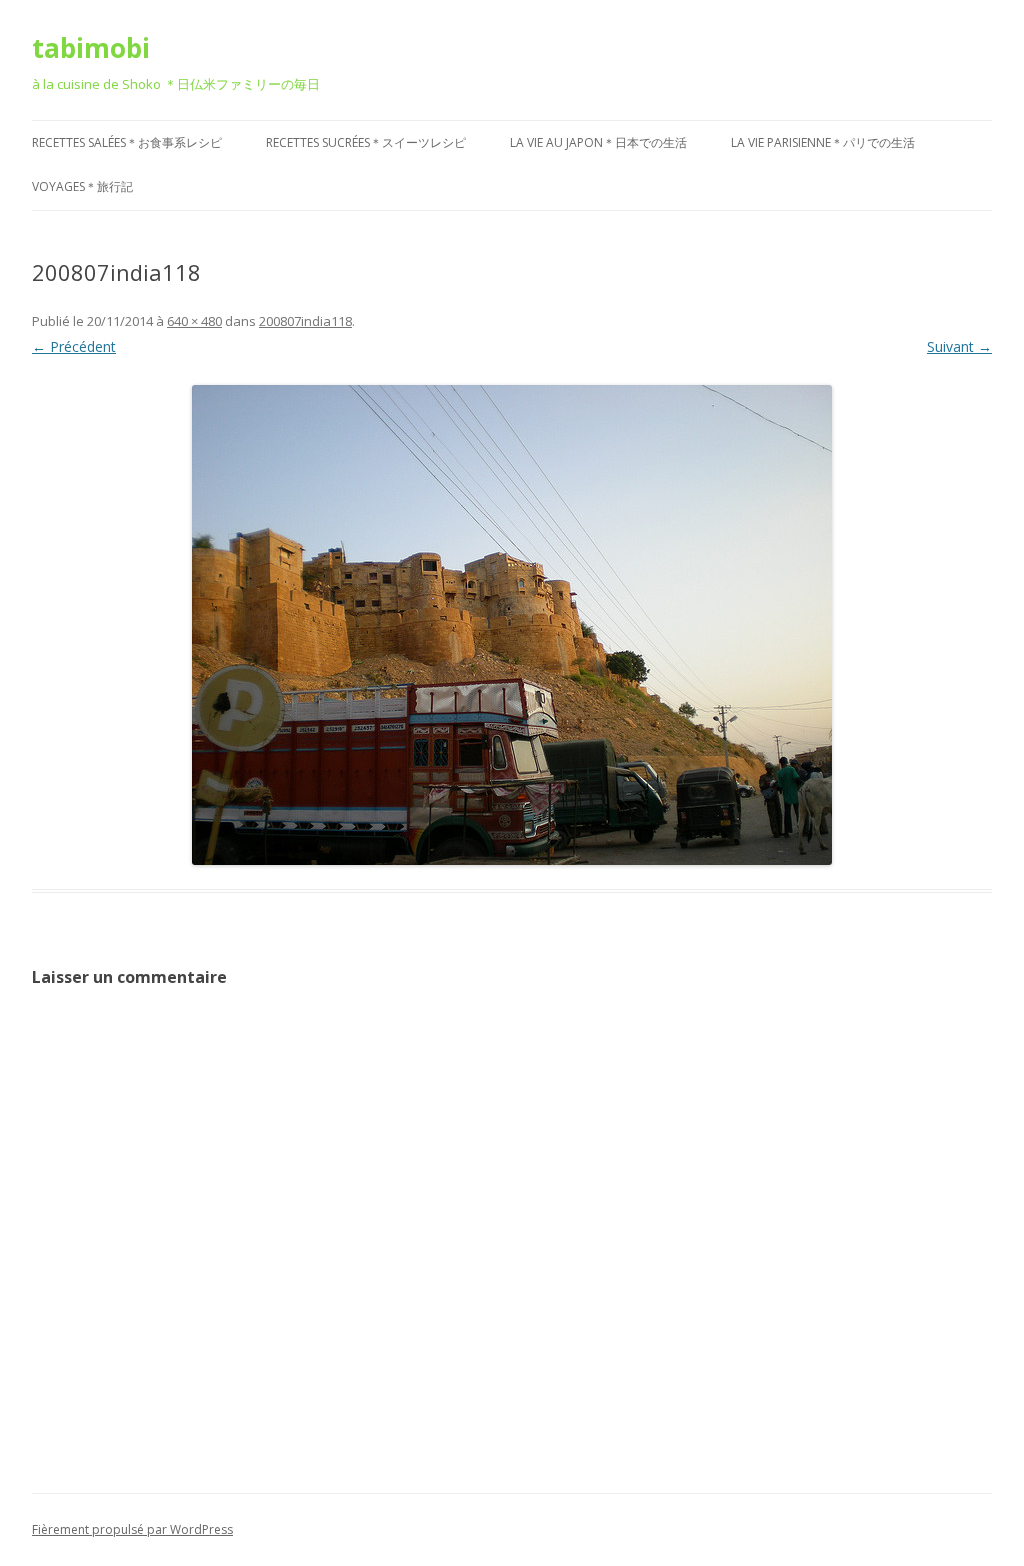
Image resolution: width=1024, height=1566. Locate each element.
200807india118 (305, 321)
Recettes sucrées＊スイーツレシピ (366, 142)
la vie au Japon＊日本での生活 (598, 142)
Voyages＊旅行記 (82, 186)
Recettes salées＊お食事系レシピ (127, 142)
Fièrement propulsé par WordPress (132, 1529)
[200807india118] (512, 625)
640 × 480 (194, 321)
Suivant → (959, 346)
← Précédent (74, 346)
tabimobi (91, 48)
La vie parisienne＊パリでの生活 (823, 142)
